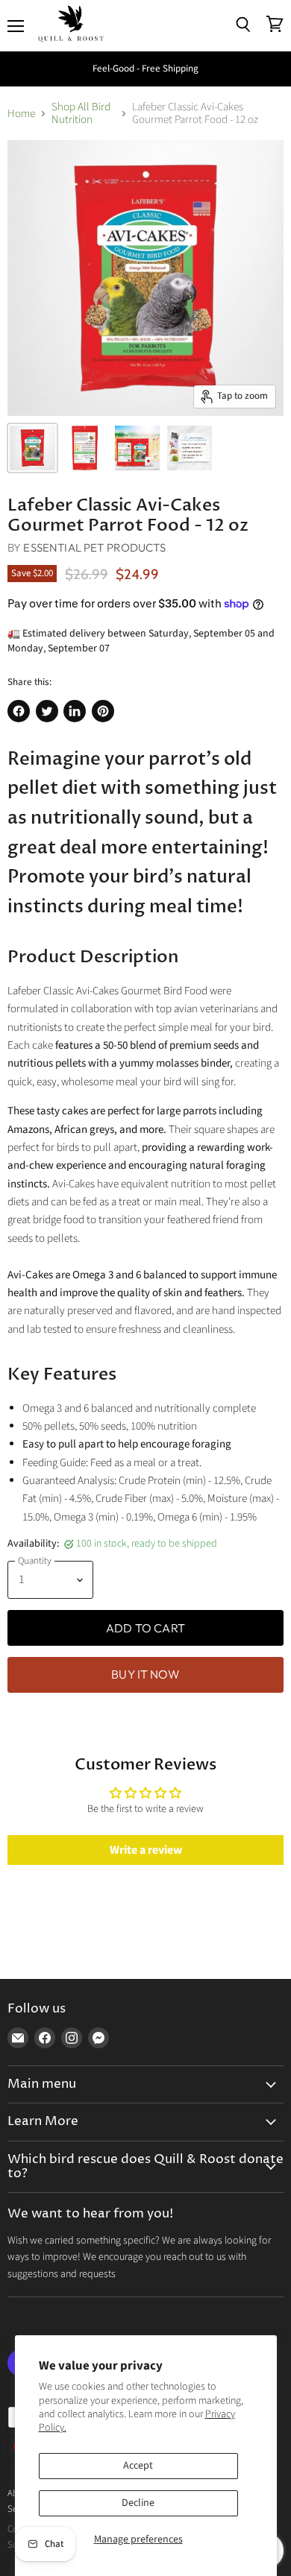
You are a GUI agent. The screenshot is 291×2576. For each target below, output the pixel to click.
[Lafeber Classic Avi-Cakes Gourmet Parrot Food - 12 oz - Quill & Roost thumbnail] (32, 448)
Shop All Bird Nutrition (81, 114)
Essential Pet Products (94, 547)
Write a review (146, 1850)
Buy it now (145, 1674)
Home (21, 114)
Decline (138, 2503)
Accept (138, 2466)
